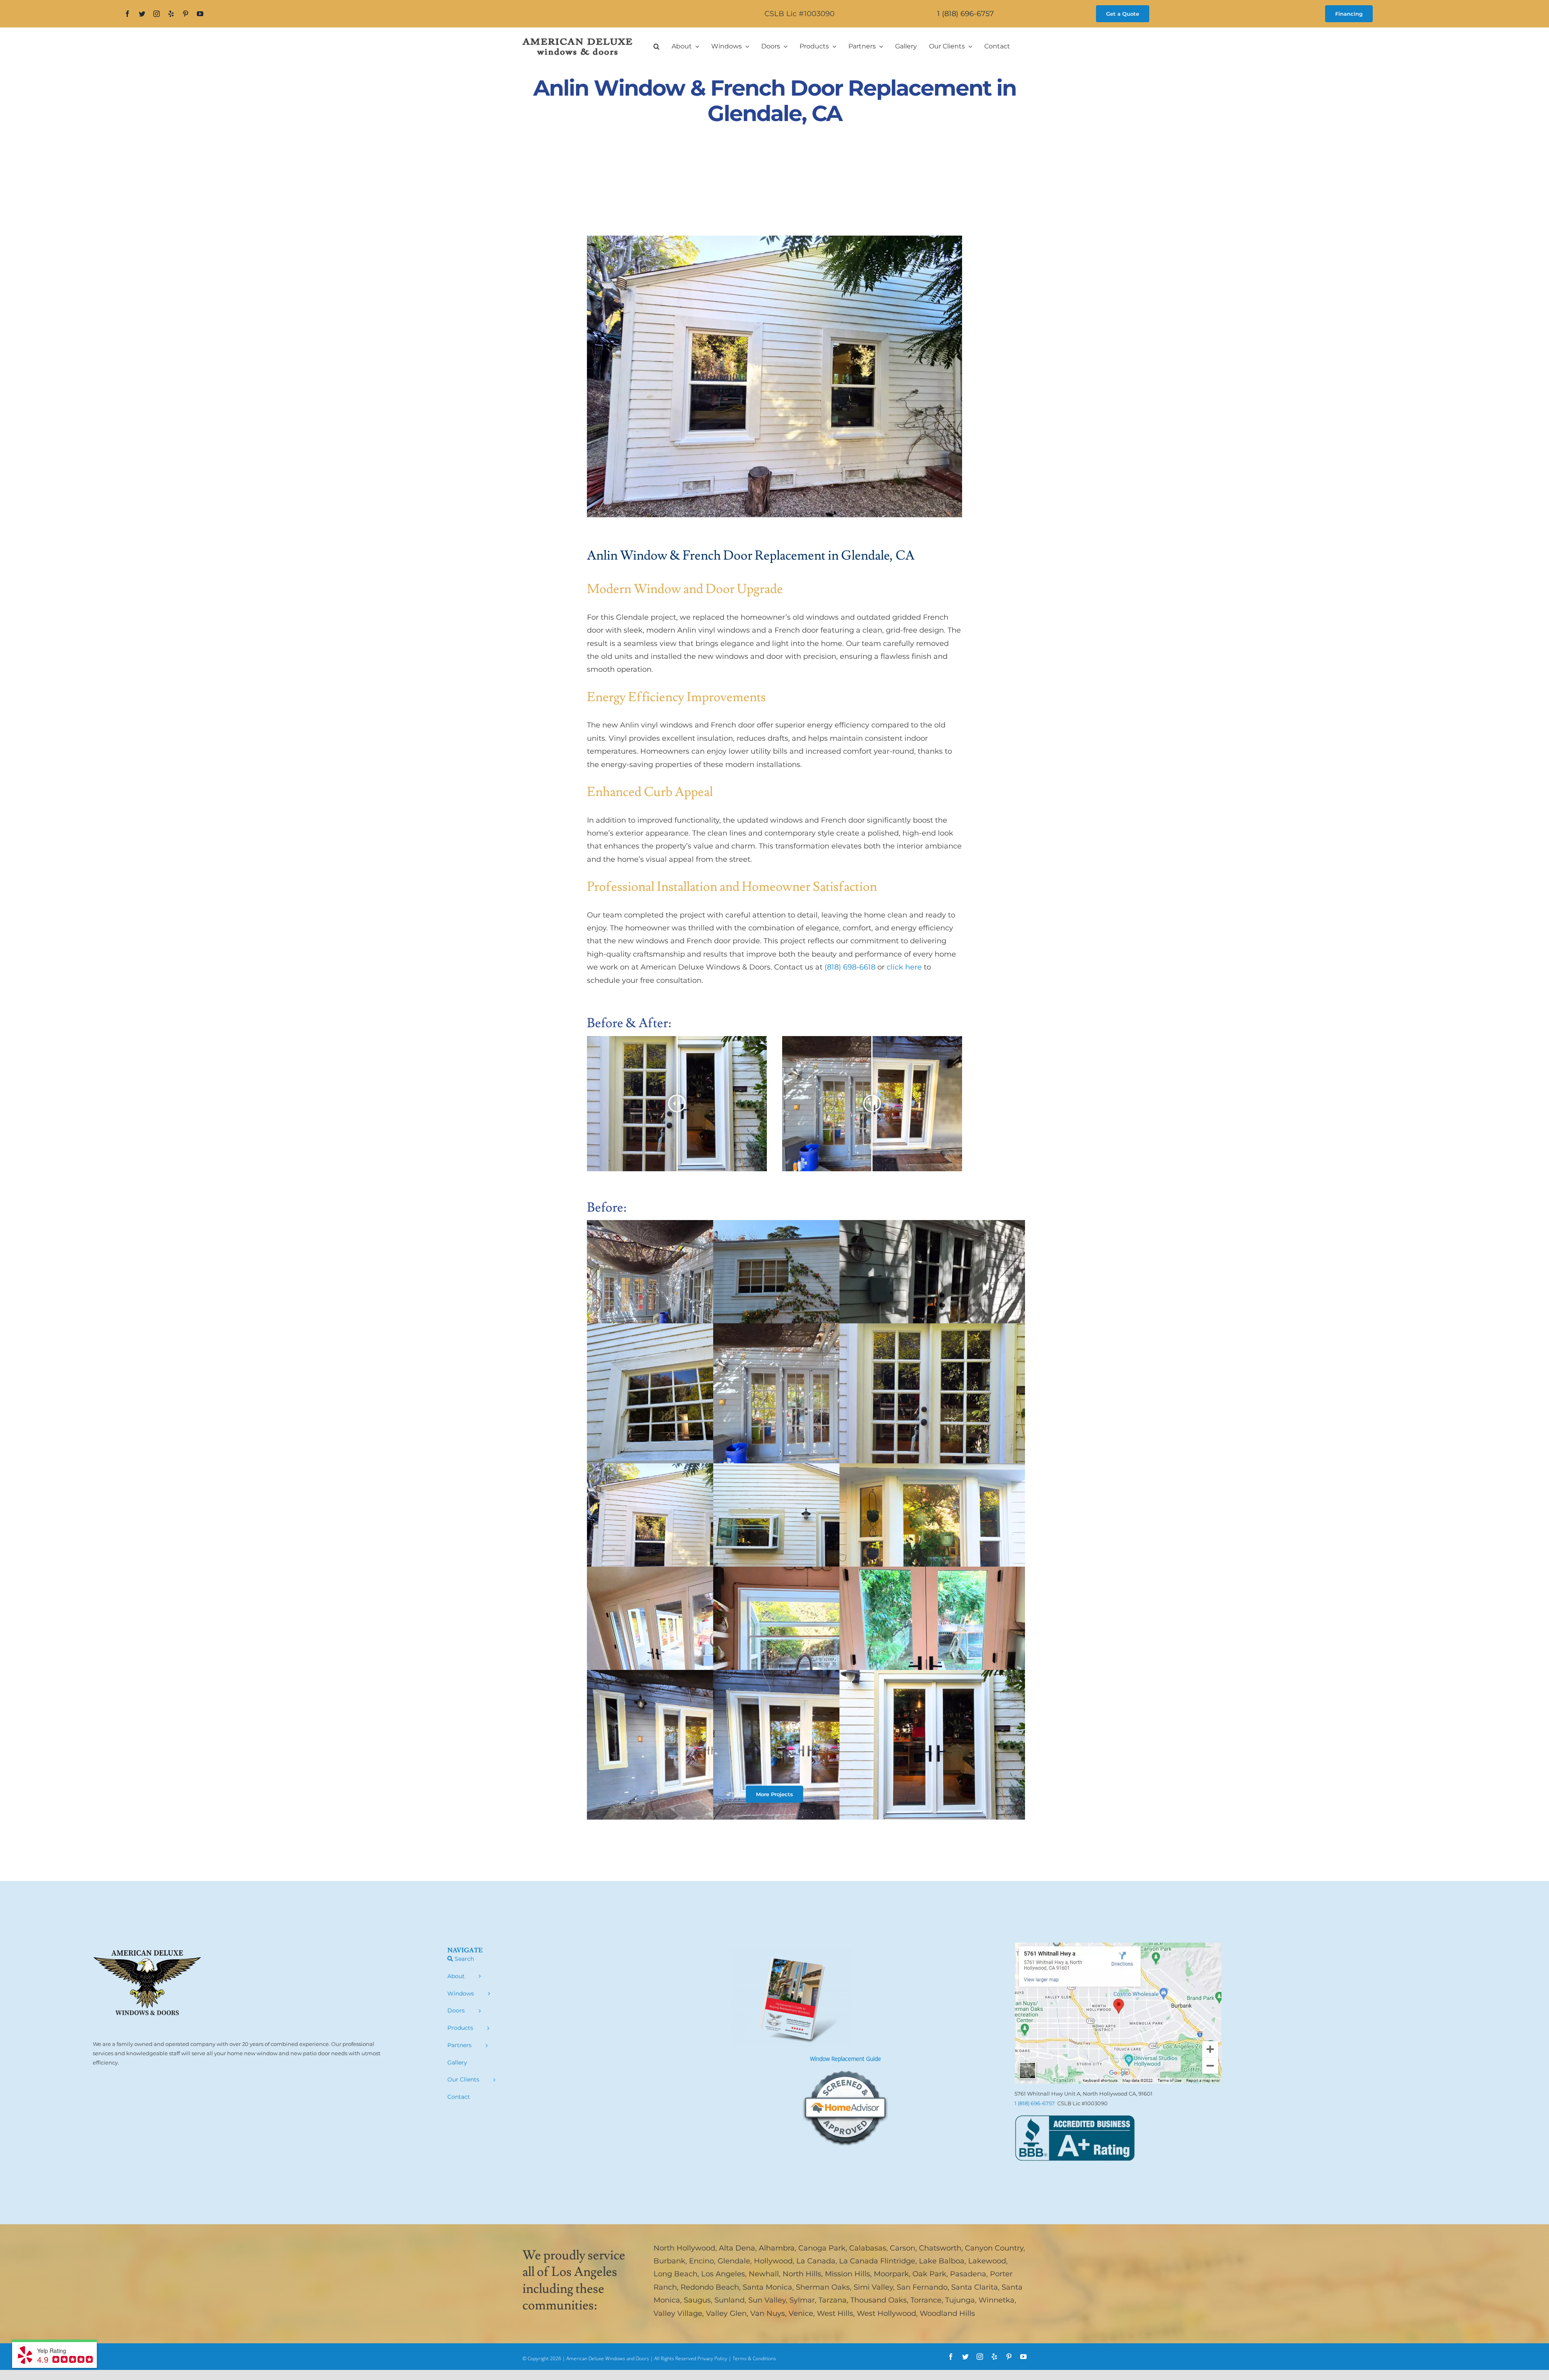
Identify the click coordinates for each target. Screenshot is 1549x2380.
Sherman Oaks (823, 2287)
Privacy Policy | (715, 2358)
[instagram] (157, 14)
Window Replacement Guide (845, 2059)
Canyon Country (994, 2248)
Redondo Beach (710, 2287)
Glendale (734, 2261)
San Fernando (922, 2287)
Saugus (697, 2300)
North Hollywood (684, 2248)
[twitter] (142, 14)
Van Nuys (768, 2313)
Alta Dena (737, 2248)
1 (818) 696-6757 (966, 14)
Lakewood (987, 2261)
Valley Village (678, 2313)
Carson (903, 2248)
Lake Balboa (942, 2261)
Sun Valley (767, 2300)
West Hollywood (886, 2313)
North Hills (802, 2274)
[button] (657, 46)
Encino (701, 2261)
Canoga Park (822, 2248)
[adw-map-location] (1118, 1946)
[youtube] (200, 14)
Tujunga (960, 2300)
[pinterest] (186, 14)
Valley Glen (726, 2313)
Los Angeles (723, 2274)
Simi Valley (873, 2287)
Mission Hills (848, 2274)
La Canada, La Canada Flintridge (856, 2261)
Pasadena (968, 2274)
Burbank (669, 2261)
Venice (801, 2313)
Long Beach (675, 2274)
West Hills (835, 2313)
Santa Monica (767, 2287)
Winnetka (997, 2300)
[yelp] (171, 14)
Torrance (926, 2300)
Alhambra (777, 2248)
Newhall (764, 2274)
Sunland (730, 2300)
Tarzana (833, 2300)
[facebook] (127, 14)
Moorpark (891, 2274)
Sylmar (802, 2300)
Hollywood (773, 2261)
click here (904, 967)
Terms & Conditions (754, 2358)
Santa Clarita (975, 2287)
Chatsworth (940, 2248)
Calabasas (868, 2248)
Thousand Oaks (879, 2300)
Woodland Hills (947, 2313)
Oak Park (929, 2274)
